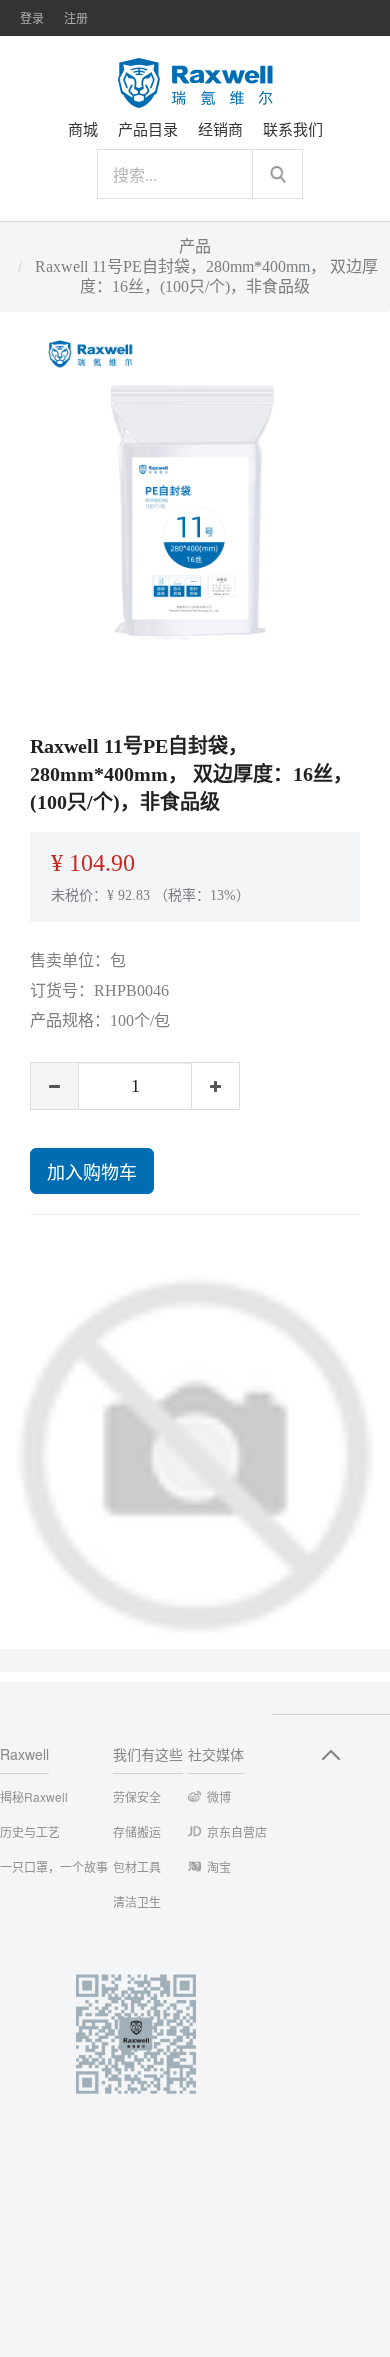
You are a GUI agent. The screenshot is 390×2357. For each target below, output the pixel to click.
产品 (195, 246)
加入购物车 (92, 1171)
